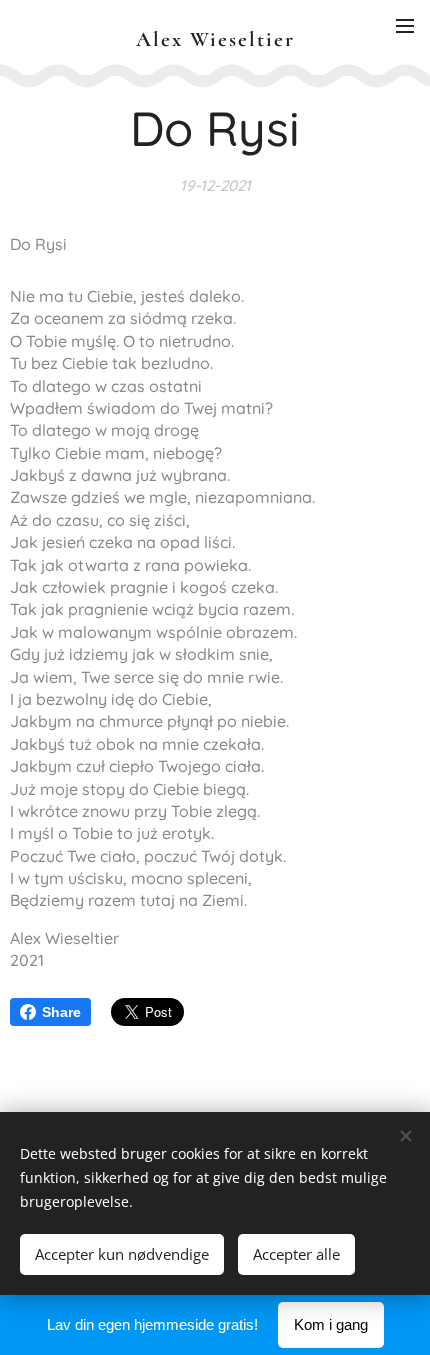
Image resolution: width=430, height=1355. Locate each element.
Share (61, 1012)
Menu (405, 25)
